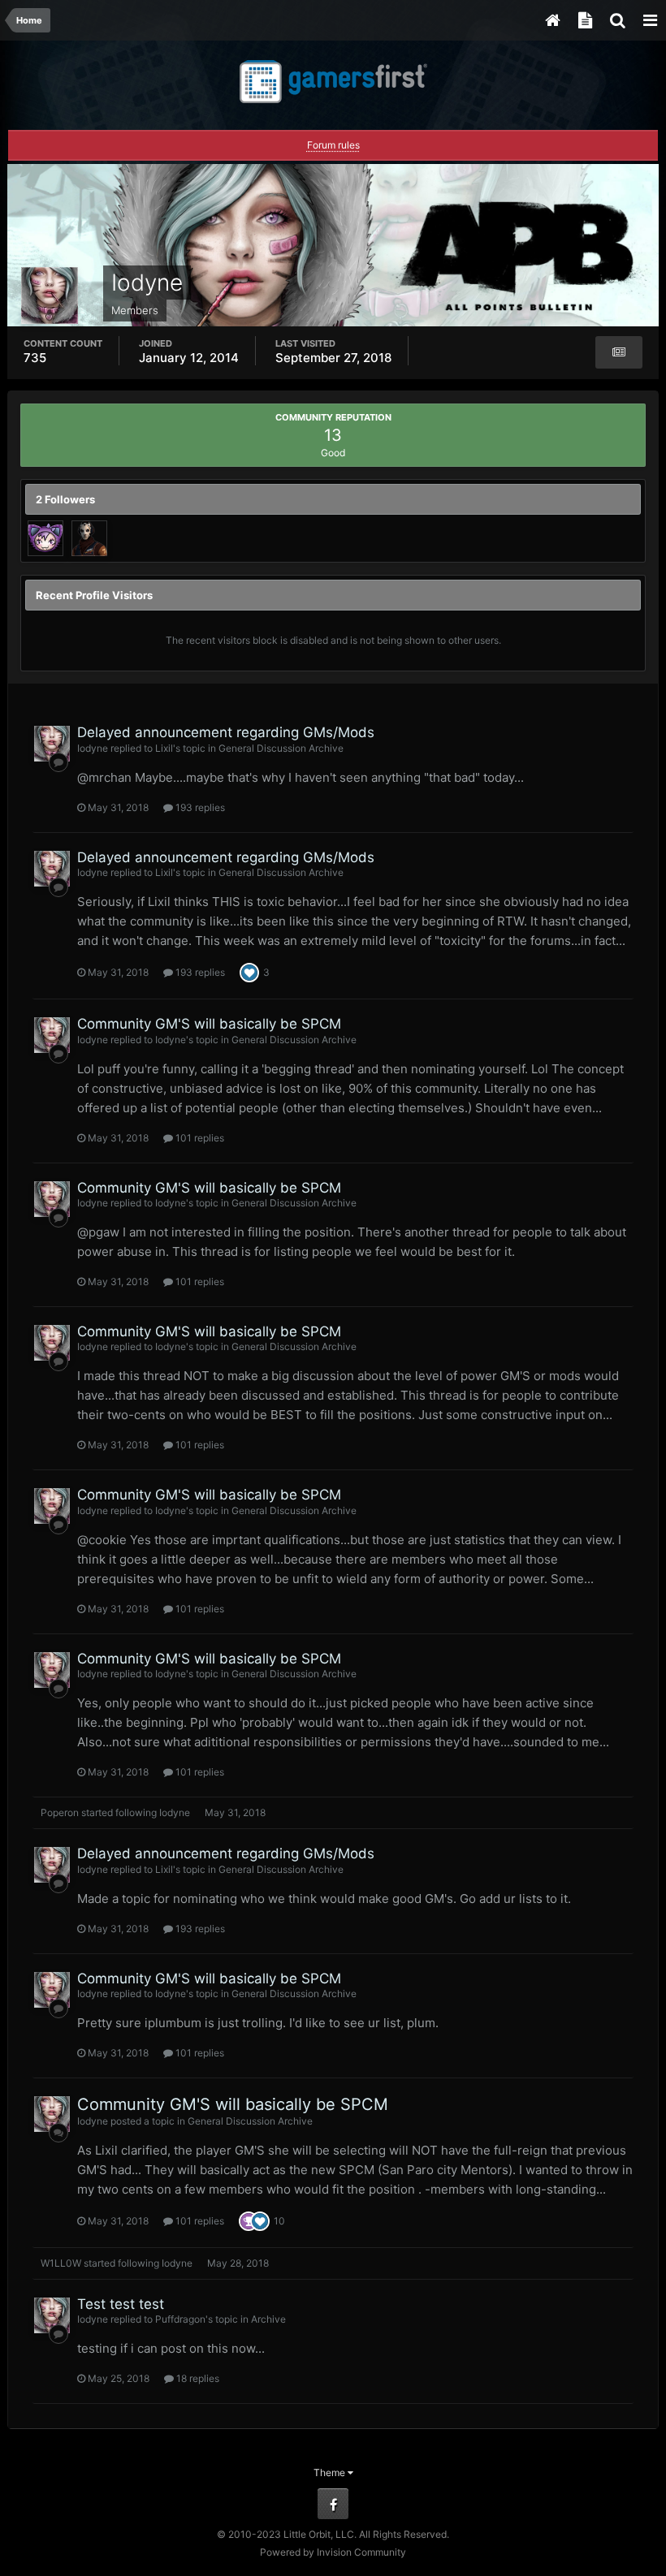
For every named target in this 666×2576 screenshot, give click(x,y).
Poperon (60, 1812)
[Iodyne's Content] (619, 352)
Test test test (121, 2304)
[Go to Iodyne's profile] (52, 744)
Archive (268, 2319)
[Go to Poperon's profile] (89, 538)
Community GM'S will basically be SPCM (209, 1024)
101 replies (199, 1138)
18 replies (197, 2378)
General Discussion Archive (281, 748)
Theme (331, 2472)
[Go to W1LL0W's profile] (45, 538)
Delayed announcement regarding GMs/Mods (226, 732)
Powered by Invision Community (333, 2552)
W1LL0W (61, 2263)
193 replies (199, 807)
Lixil (164, 748)
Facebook (333, 2504)
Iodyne (93, 748)
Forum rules (333, 145)
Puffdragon (180, 2319)
